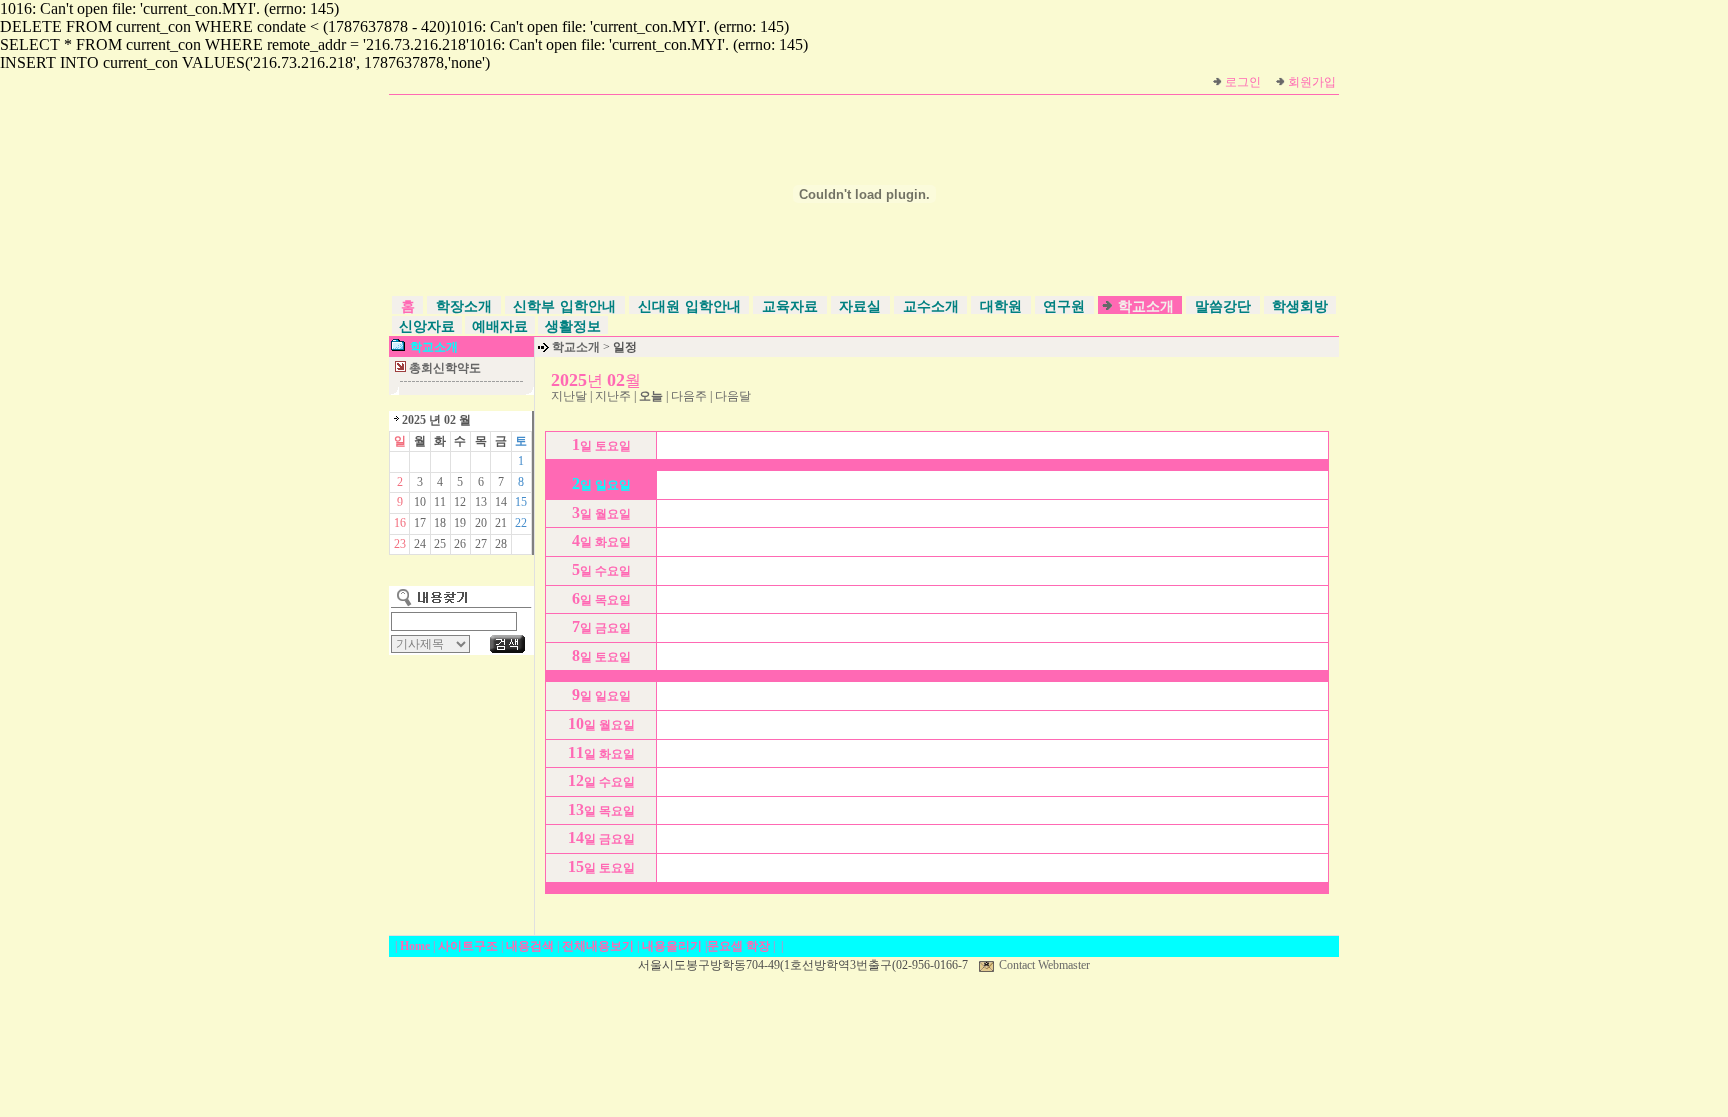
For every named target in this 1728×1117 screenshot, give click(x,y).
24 (420, 544)
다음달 (733, 396)
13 (481, 502)
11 (440, 502)
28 (501, 544)
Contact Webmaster (1044, 965)
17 (420, 523)
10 (420, 502)
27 (481, 544)
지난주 (613, 396)
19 (460, 523)
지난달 (569, 396)
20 (481, 523)
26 (460, 544)
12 (460, 502)
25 (440, 544)
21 (501, 523)
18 (440, 523)
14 (501, 502)
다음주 (689, 396)
